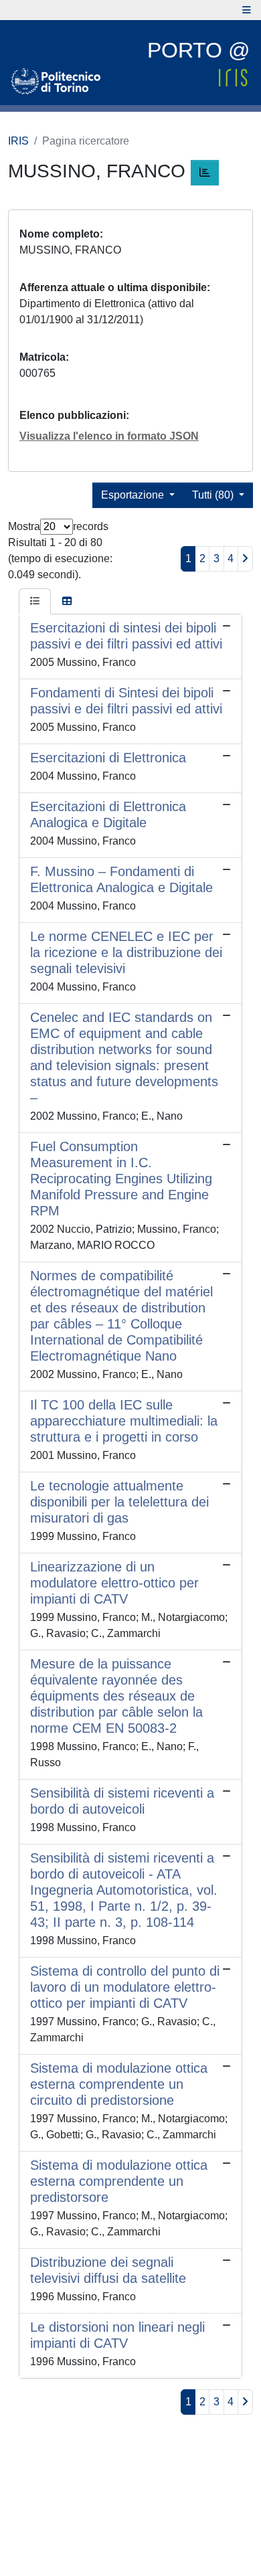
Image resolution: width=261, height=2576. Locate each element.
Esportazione (134, 495)
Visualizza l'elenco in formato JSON (109, 436)
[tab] (35, 602)
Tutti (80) (214, 495)
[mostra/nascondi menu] (247, 10)
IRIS (18, 141)
